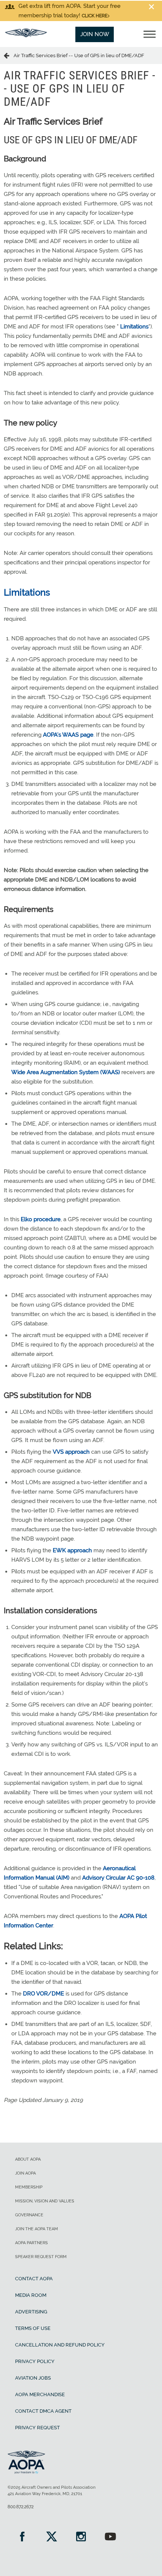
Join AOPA (25, 2173)
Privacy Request (37, 2428)
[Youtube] (110, 2537)
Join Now (95, 34)
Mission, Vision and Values (45, 2201)
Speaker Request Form (41, 2257)
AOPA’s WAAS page (68, 735)
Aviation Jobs (33, 2378)
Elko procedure (41, 1219)
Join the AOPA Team (37, 2229)
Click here (95, 16)
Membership (29, 2187)
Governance (29, 2215)
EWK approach (72, 1550)
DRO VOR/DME (44, 1994)
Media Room (31, 2295)
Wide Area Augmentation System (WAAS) (66, 1072)
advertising (31, 2312)
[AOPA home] (26, 35)
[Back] (9, 55)
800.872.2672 (21, 2507)
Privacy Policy (35, 2361)
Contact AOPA (34, 2279)
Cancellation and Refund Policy (60, 2345)
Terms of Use (33, 2328)
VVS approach (71, 1452)
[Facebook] (22, 2537)
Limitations (134, 327)
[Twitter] (52, 2537)
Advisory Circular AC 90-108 (118, 1878)
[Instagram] (81, 2537)
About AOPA (28, 2159)
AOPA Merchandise (40, 2394)
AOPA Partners (31, 2243)
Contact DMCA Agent (43, 2411)
